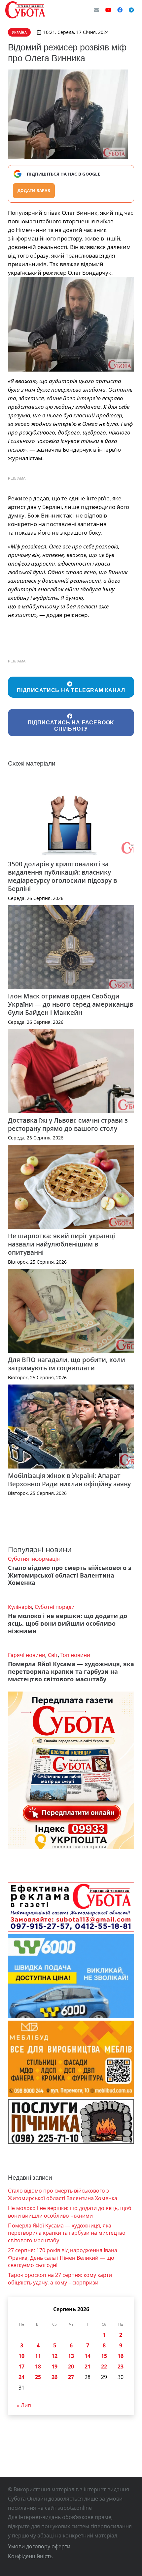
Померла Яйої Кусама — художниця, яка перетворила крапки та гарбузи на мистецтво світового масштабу (71, 1671)
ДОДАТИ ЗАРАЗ (34, 191)
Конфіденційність (30, 2556)
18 (38, 2366)
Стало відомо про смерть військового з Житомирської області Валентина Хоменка (70, 1575)
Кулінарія (20, 1607)
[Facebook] (120, 10)
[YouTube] (108, 10)
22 (104, 2366)
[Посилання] (25, 10)
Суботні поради (55, 1607)
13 (71, 2356)
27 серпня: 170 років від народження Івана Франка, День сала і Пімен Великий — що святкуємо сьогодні (63, 2258)
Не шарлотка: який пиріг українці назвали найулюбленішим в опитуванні (61, 1244)
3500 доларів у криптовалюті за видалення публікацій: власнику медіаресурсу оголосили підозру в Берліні (62, 876)
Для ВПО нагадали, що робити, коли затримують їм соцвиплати (67, 1364)
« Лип (24, 2405)
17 (21, 2366)
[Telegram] (131, 10)
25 (38, 2377)
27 (71, 2377)
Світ (53, 1655)
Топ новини (75, 1655)
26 (54, 2377)
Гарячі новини (27, 1655)
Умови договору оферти (39, 2546)
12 (54, 2356)
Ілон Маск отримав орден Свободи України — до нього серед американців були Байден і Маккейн (71, 1004)
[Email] (96, 10)
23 (121, 2366)
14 (88, 2356)
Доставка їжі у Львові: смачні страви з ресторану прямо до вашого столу (68, 1124)
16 (121, 2356)
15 (104, 2356)
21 (88, 2366)
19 (54, 2366)
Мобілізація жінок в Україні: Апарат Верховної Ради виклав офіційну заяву (69, 1480)
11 (38, 2356)
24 (21, 2377)
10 (21, 2356)
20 (71, 2366)
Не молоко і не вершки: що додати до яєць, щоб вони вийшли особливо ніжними (68, 1623)
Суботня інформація (34, 1559)
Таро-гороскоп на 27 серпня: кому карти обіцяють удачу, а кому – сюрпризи (60, 2279)
